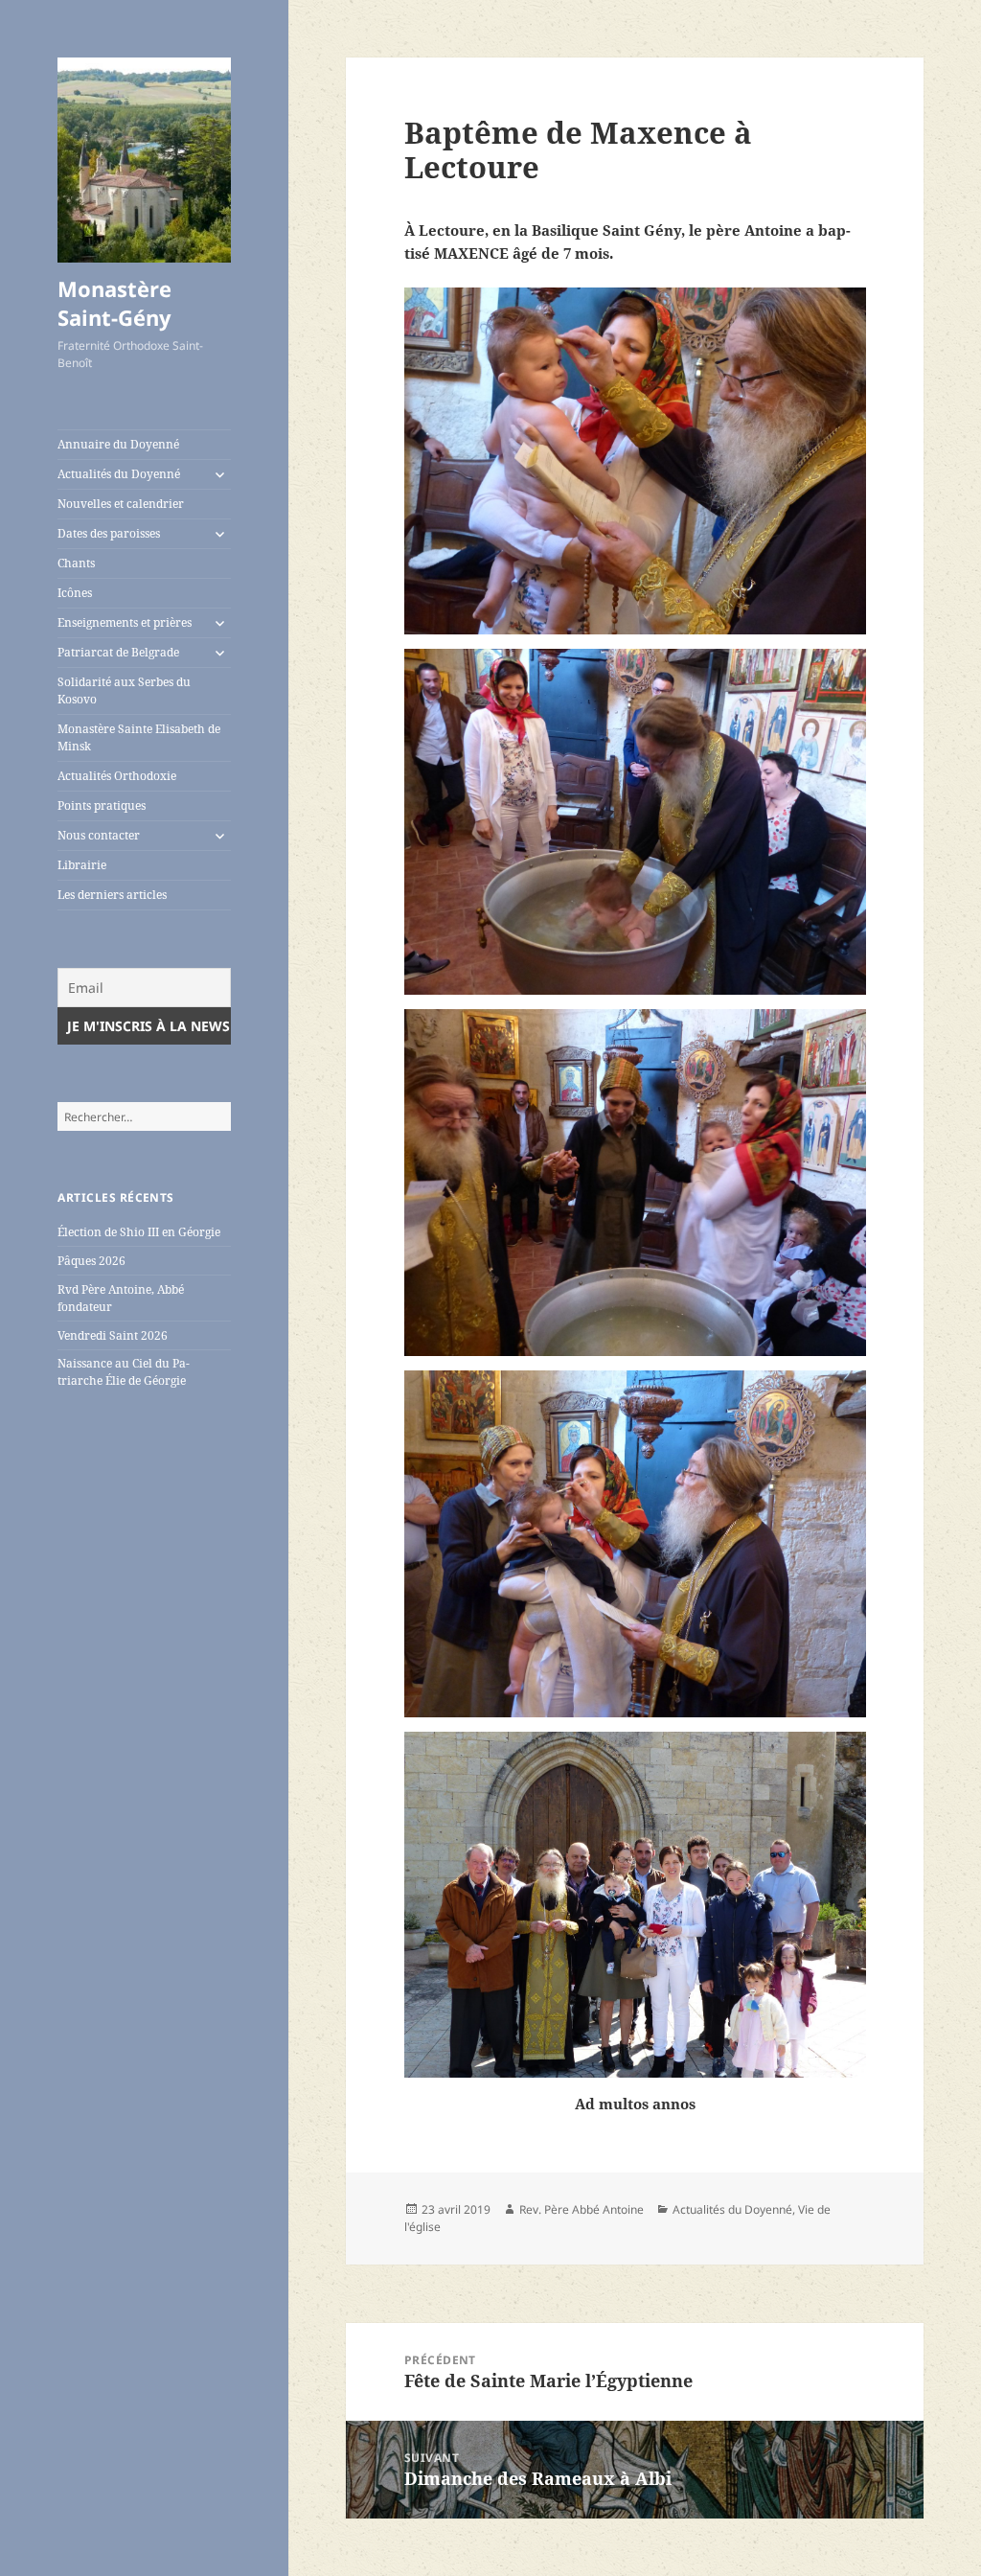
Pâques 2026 (91, 1261)
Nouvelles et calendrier (121, 504)
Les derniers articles (112, 895)
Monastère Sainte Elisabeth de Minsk (139, 737)
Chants (76, 563)
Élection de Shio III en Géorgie (139, 1232)
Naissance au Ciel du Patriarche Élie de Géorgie (124, 1372)
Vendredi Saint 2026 (113, 1335)
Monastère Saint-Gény (114, 303)
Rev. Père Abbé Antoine (582, 2209)
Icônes (75, 593)
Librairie (82, 865)
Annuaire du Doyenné (118, 444)
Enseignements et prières (125, 622)
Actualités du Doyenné (119, 474)
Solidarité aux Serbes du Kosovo (124, 690)
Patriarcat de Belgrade (118, 652)
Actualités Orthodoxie (117, 776)
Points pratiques (102, 805)
